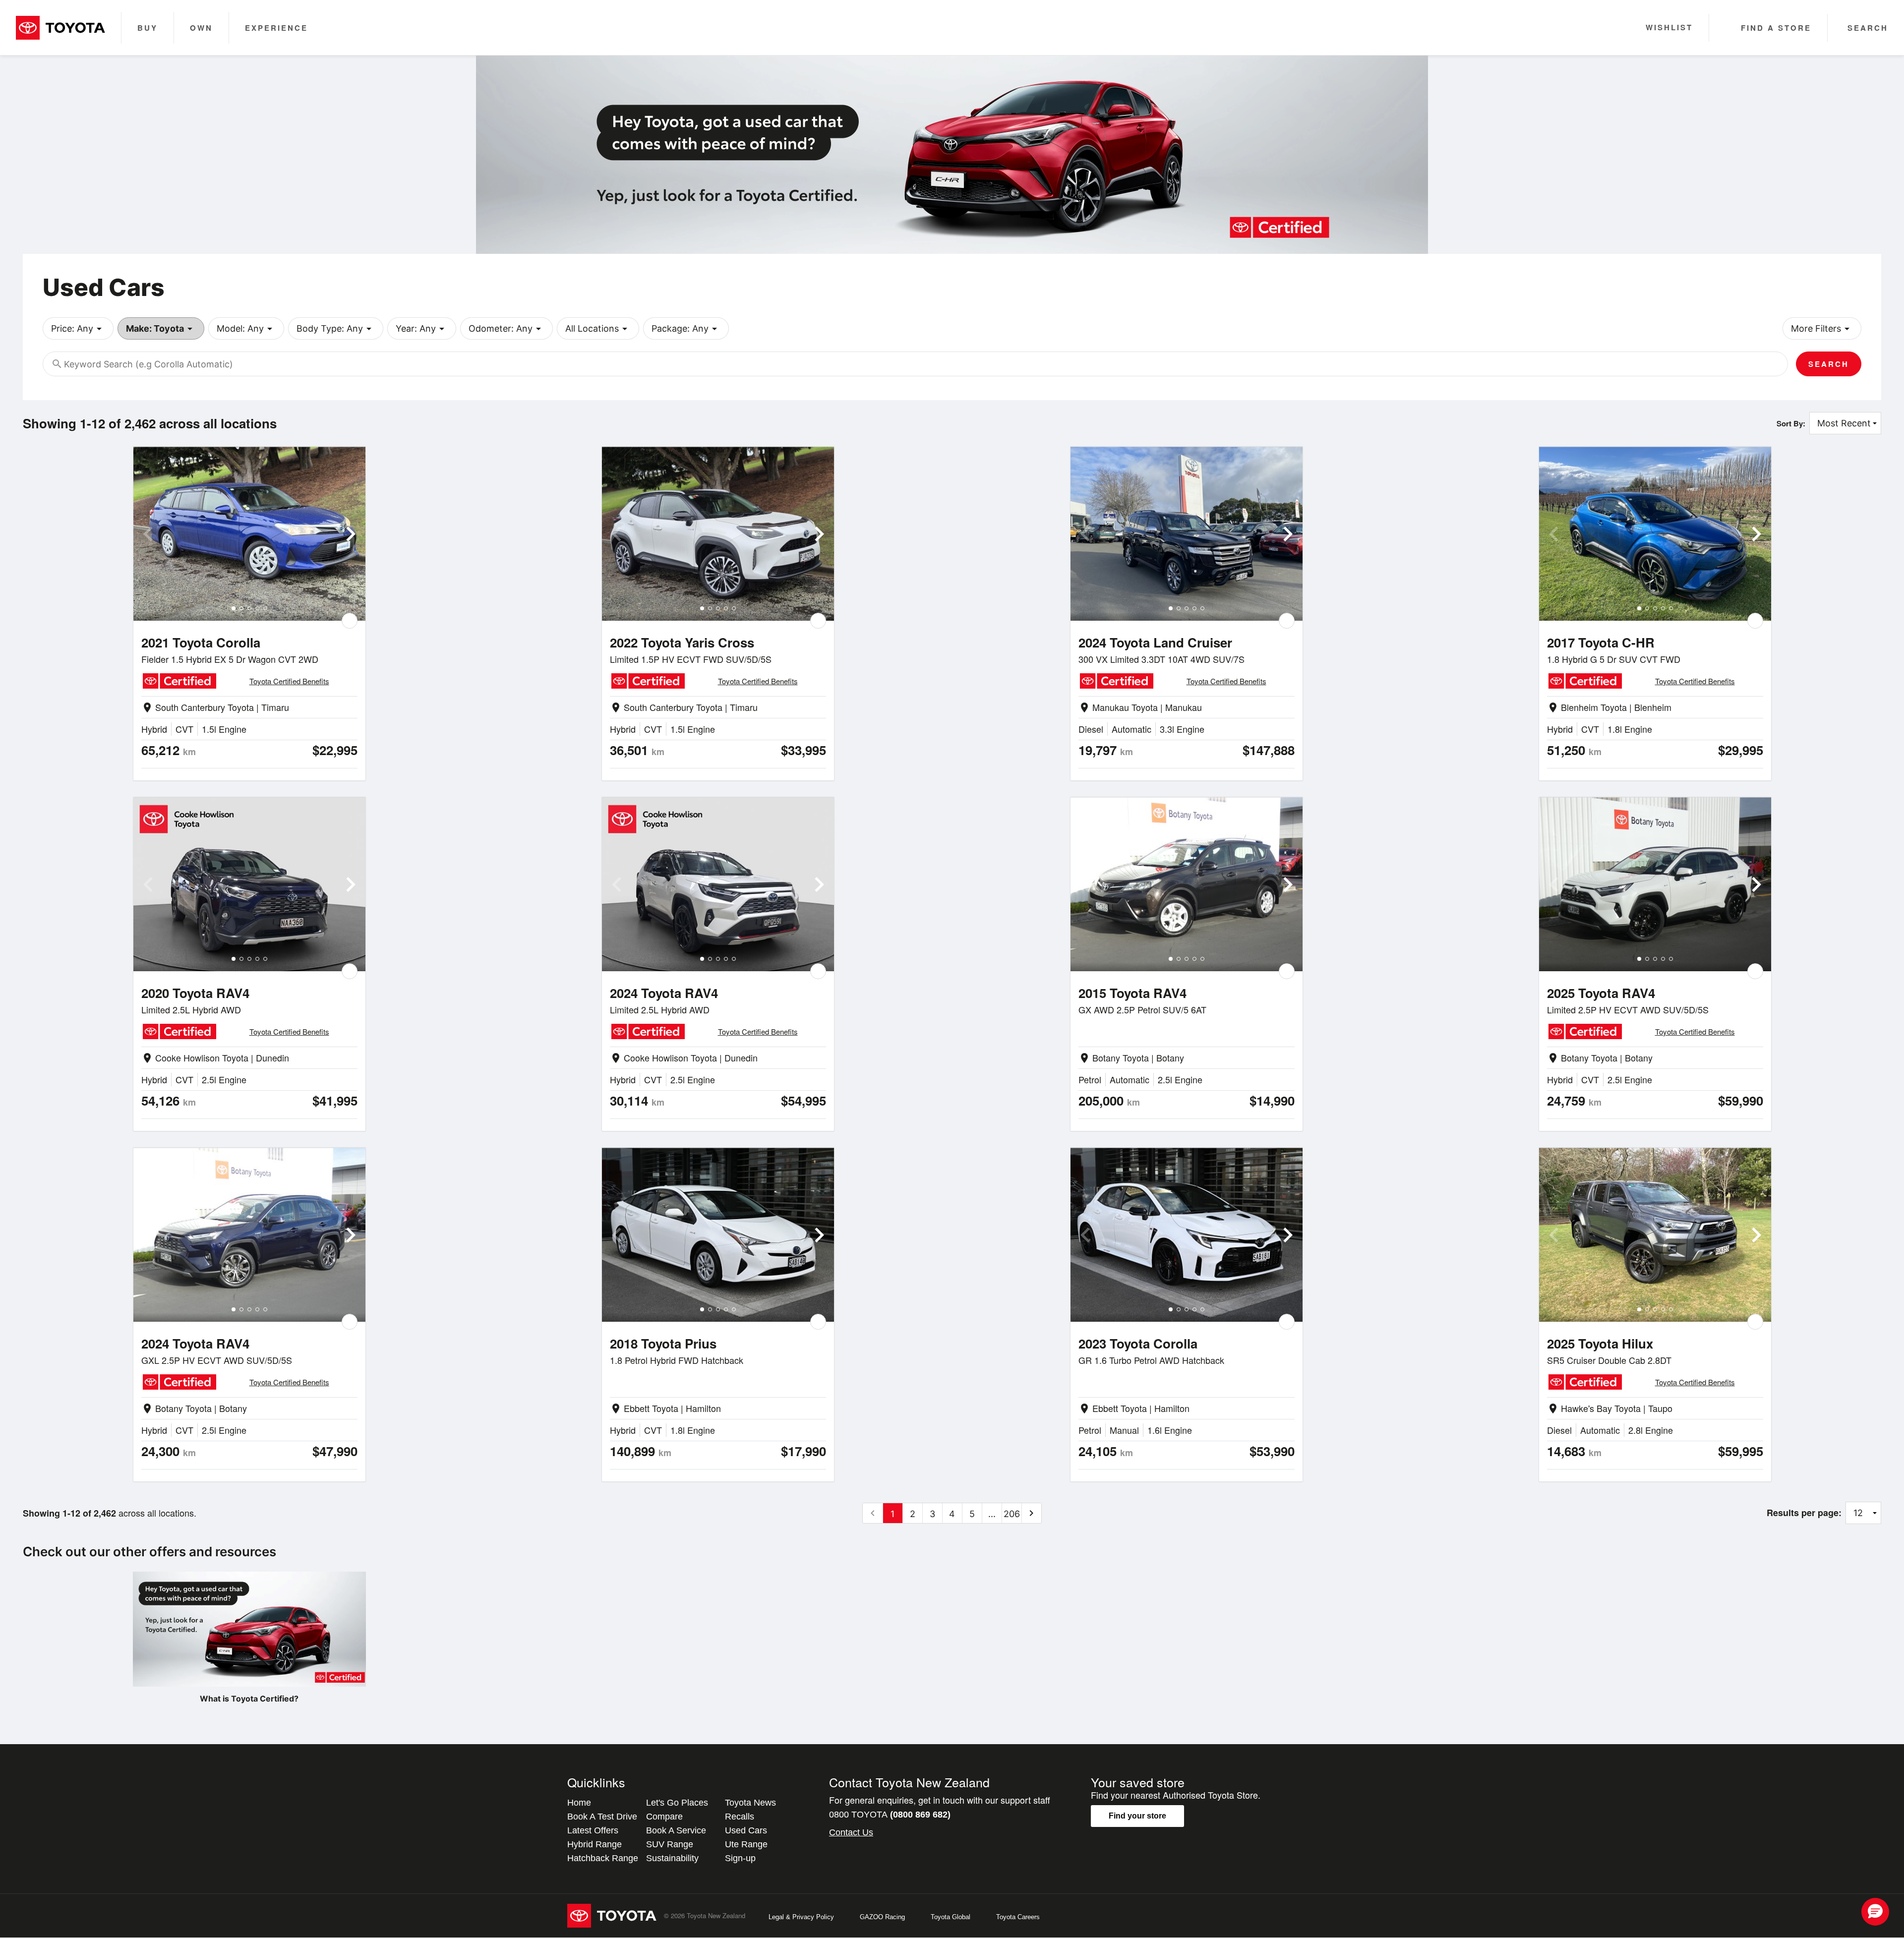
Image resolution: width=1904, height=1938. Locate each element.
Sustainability (672, 1858)
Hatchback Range (603, 1858)
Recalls (740, 1817)
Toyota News (750, 1803)
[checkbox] (350, 621)
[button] (1875, 1912)
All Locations (598, 329)
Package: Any (686, 329)
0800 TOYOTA (890, 1815)
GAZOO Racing (882, 1917)
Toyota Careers (1018, 1917)
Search (1829, 364)
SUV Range (670, 1844)
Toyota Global (951, 1917)
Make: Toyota (161, 329)
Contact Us (851, 1832)
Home (579, 1803)
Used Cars (746, 1830)
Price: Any (78, 329)
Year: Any (422, 329)
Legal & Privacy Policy (801, 1917)
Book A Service (676, 1830)
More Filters (1822, 329)
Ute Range (746, 1844)
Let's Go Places (677, 1803)
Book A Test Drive (602, 1817)
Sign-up (740, 1858)
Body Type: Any (336, 329)
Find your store (1137, 1816)
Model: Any (246, 329)
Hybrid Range (595, 1844)
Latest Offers (593, 1830)
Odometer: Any (506, 329)
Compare (664, 1817)
